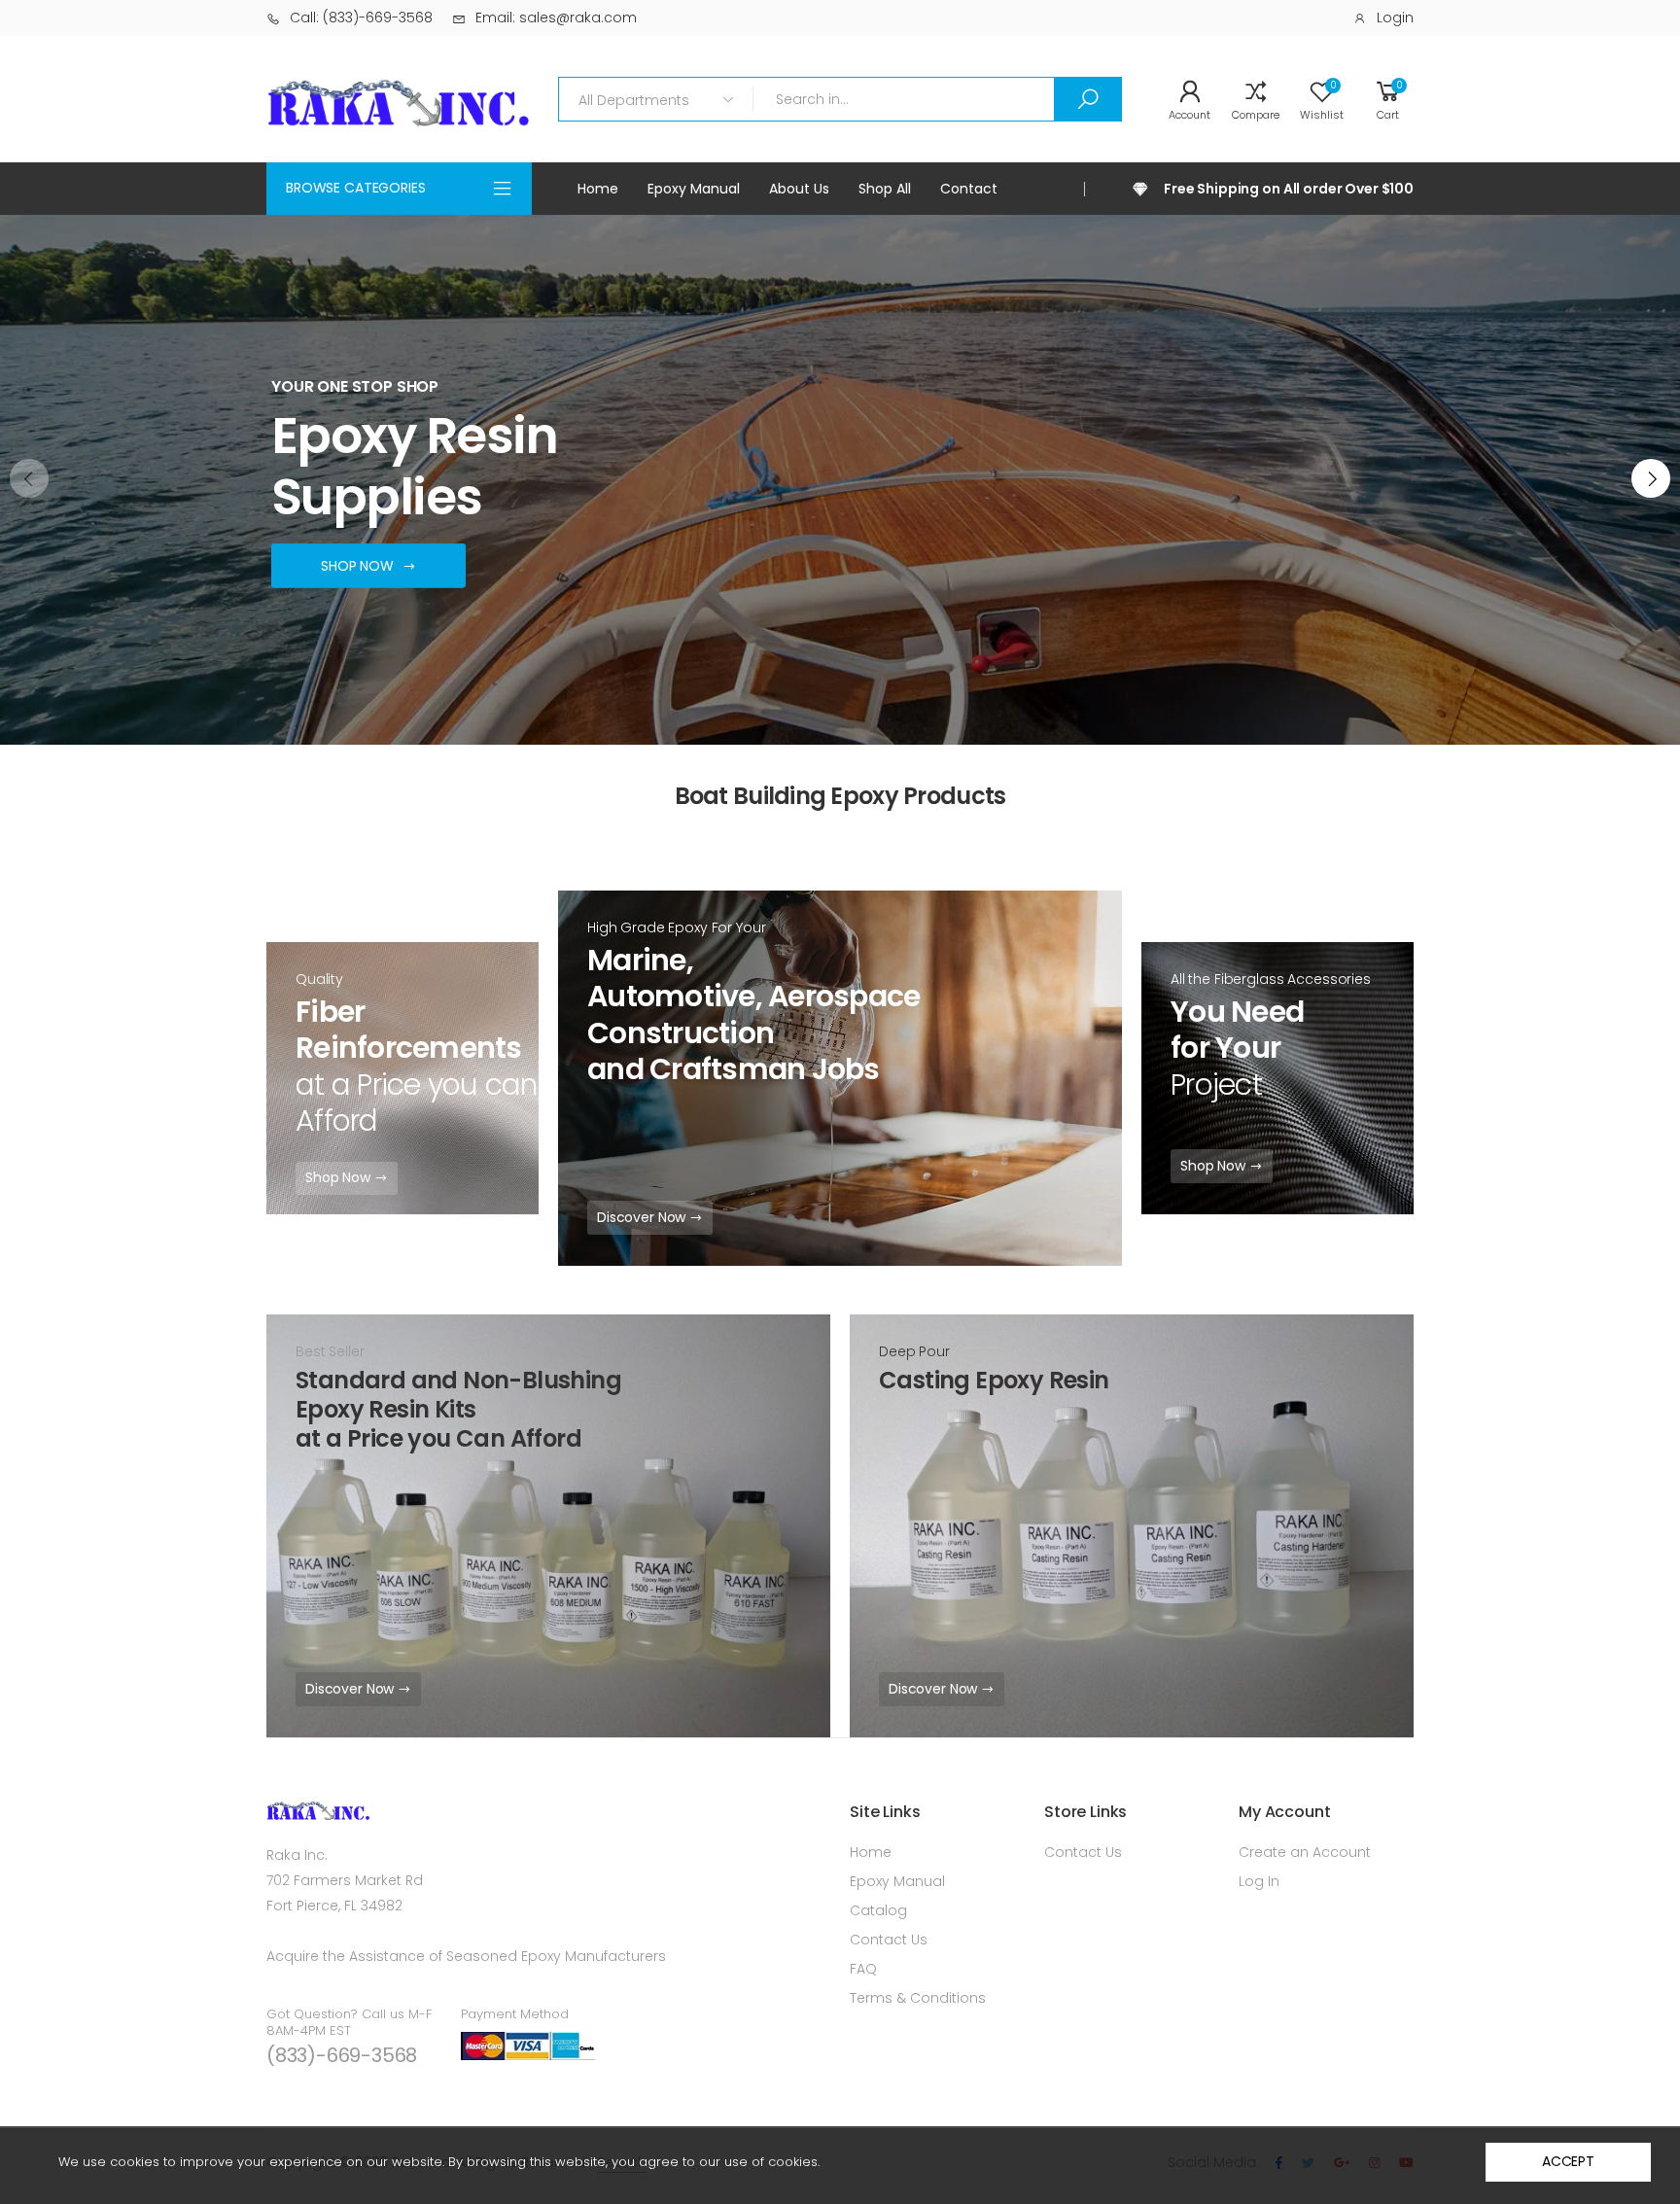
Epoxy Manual (897, 1881)
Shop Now (340, 1177)
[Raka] (1132, 1526)
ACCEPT (1568, 2161)
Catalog (878, 1910)
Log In (1259, 1881)
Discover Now (643, 1217)
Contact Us (889, 1940)
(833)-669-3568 (342, 2055)
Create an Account (1305, 1852)
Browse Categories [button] (356, 188)
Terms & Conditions (918, 1998)
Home (871, 1852)
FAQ (863, 1969)
